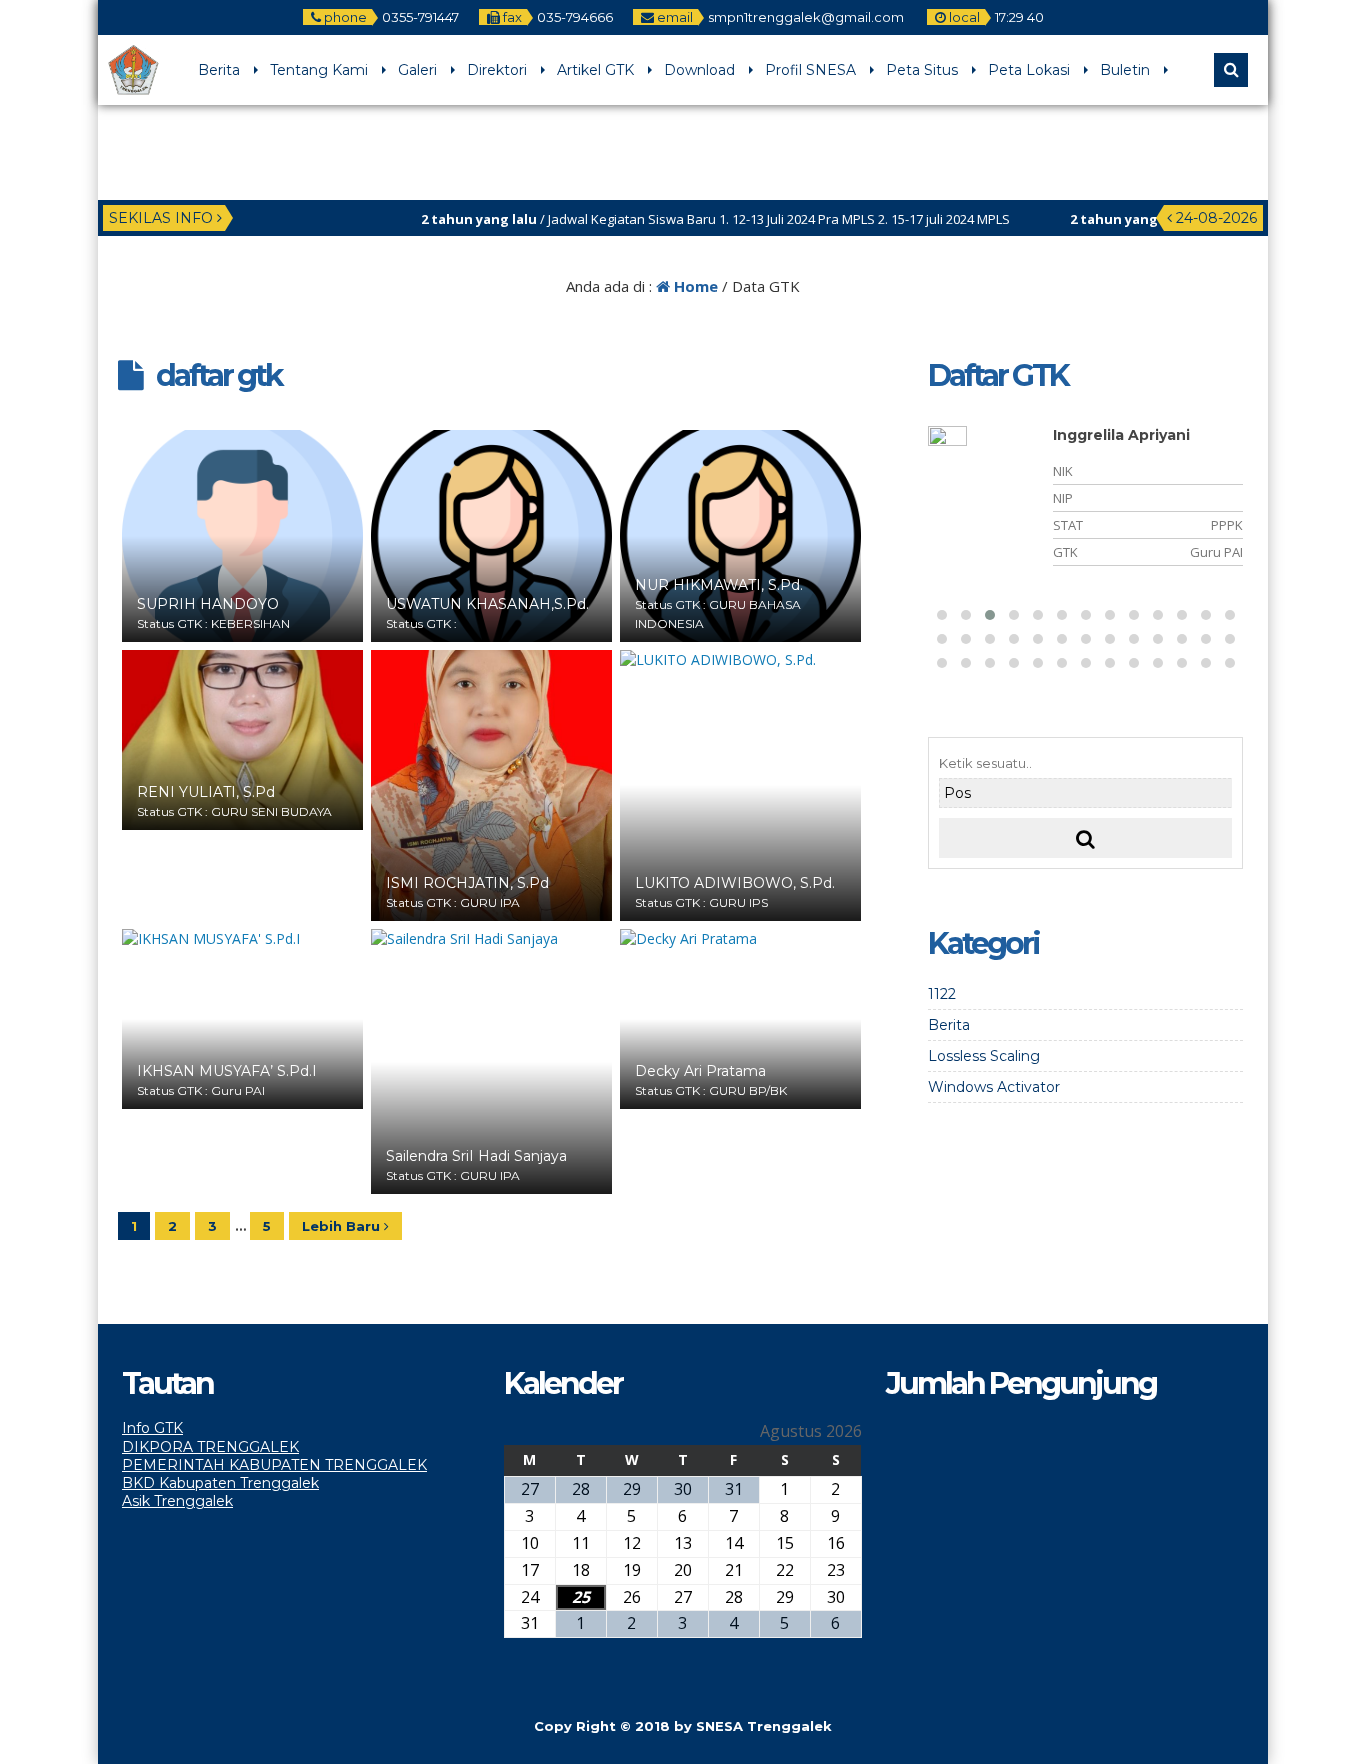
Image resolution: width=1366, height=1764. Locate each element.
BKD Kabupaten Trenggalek (220, 1483)
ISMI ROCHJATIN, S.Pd (467, 883)
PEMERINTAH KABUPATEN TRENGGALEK (274, 1465)
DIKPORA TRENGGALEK (210, 1447)
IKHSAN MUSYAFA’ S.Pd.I (227, 1071)
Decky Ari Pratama (700, 1071)
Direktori (497, 70)
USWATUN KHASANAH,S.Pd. (487, 604)
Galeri (417, 70)
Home (694, 286)
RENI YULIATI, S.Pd (206, 792)
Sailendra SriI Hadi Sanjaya (476, 1156)
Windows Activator (994, 1087)
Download (699, 70)
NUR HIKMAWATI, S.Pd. (719, 585)
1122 (942, 994)
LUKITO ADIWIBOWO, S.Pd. (735, 883)
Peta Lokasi (1029, 70)
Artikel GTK (595, 70)
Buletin (1125, 70)
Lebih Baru (343, 1226)
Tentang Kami (319, 70)
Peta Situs (922, 70)
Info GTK (152, 1428)
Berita (219, 70)
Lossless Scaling (984, 1056)
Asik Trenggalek (177, 1501)
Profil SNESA (810, 70)
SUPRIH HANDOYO (208, 604)
